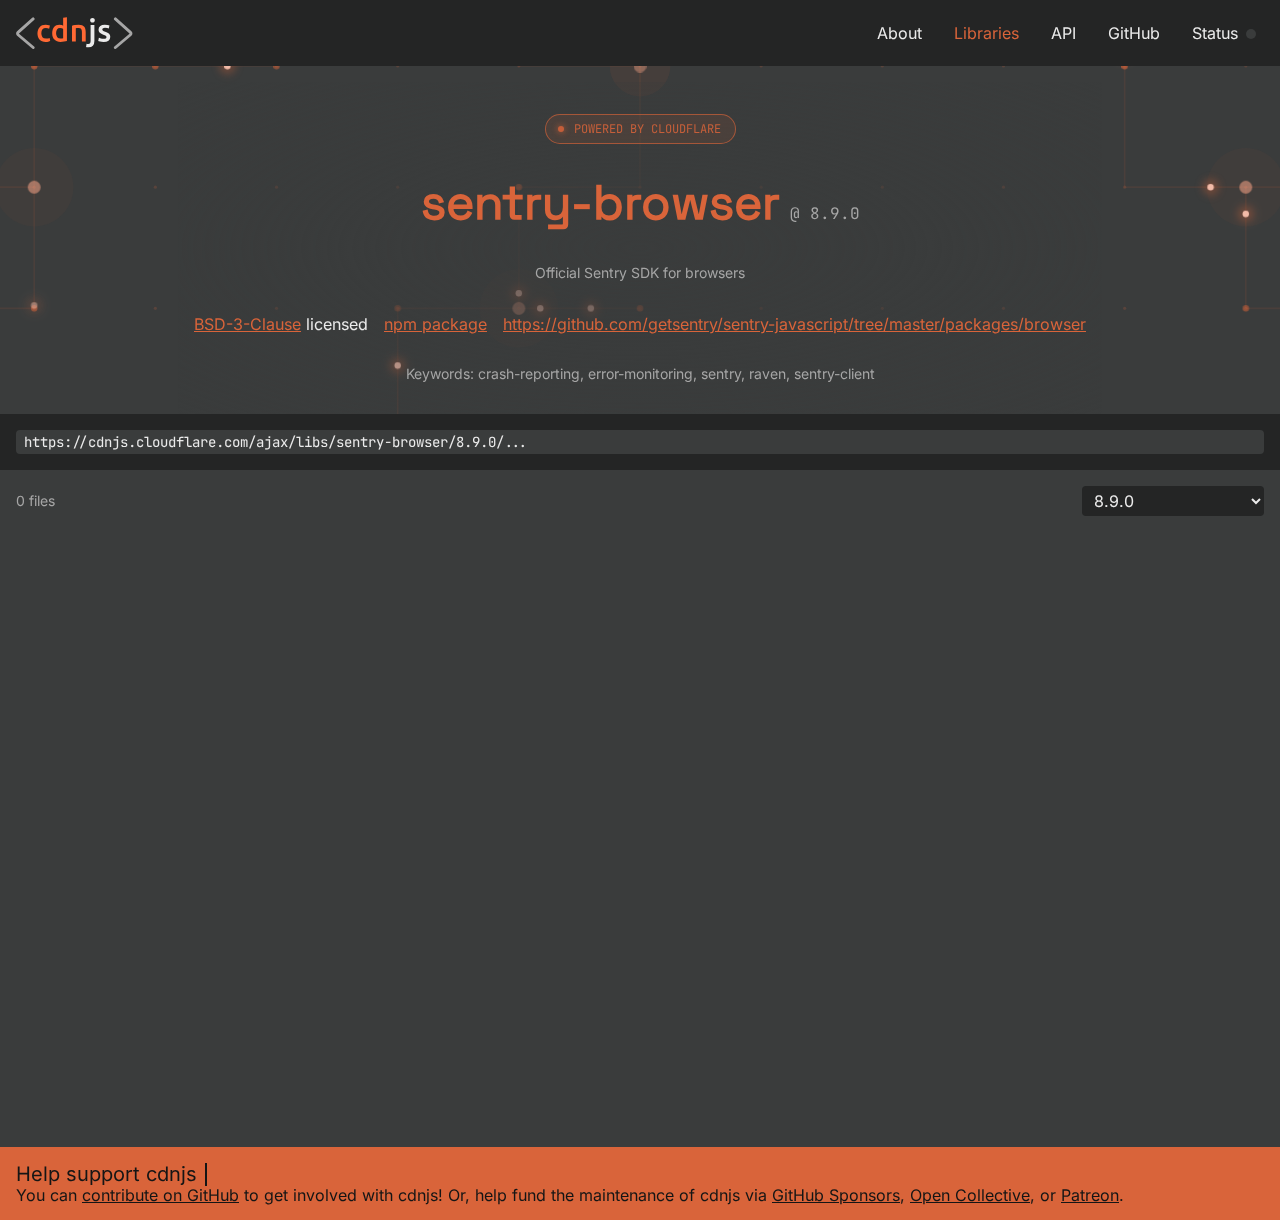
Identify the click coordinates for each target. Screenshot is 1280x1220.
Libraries (986, 33)
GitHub (1134, 33)
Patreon (1090, 1195)
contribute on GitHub (160, 1195)
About (899, 33)
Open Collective (970, 1195)
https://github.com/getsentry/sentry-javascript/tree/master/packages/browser (794, 324)
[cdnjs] (74, 33)
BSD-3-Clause (247, 324)
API (1063, 33)
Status (1215, 33)
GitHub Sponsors (836, 1195)
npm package (435, 324)
